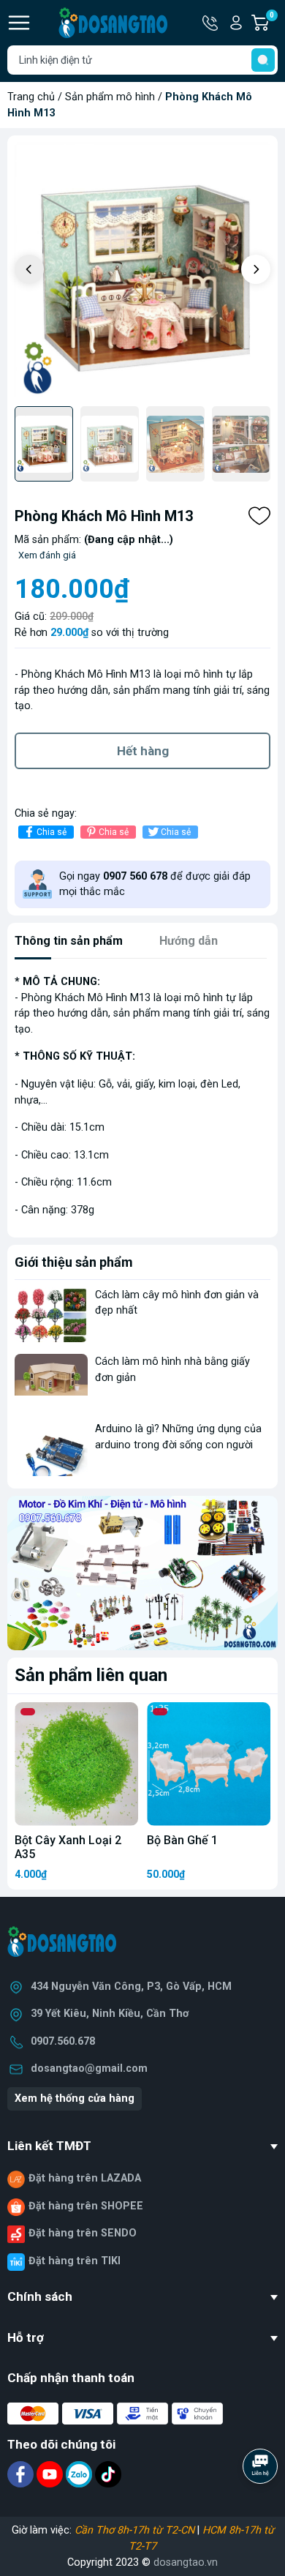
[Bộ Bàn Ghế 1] (209, 1764)
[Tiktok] (108, 2474)
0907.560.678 (63, 2041)
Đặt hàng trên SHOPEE (86, 2206)
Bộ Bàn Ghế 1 (182, 1840)
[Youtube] (51, 2474)
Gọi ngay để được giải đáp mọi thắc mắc (155, 884)
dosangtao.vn (186, 2562)
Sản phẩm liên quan (91, 1675)
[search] (263, 60)
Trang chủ (31, 97)
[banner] (142, 1573)
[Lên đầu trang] (262, 2506)
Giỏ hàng (274, 23)
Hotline (211, 23)
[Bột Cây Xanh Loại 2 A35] (76, 1764)
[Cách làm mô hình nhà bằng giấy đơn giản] (51, 1381)
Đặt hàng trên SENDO (83, 2233)
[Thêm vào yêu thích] (259, 516)
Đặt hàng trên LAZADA (85, 2178)
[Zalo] (80, 2474)
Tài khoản (236, 23)
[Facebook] (22, 2474)
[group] (142, 271)
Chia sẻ (52, 832)
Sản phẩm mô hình (110, 97)
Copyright (91, 2562)
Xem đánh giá (47, 555)
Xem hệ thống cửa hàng (75, 2098)
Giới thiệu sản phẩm (74, 1262)
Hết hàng (143, 751)
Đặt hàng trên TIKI (75, 2261)
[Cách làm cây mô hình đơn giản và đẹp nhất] (51, 1315)
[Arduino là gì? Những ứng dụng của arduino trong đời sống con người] (51, 1449)
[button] (256, 269)
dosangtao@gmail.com (89, 2068)
